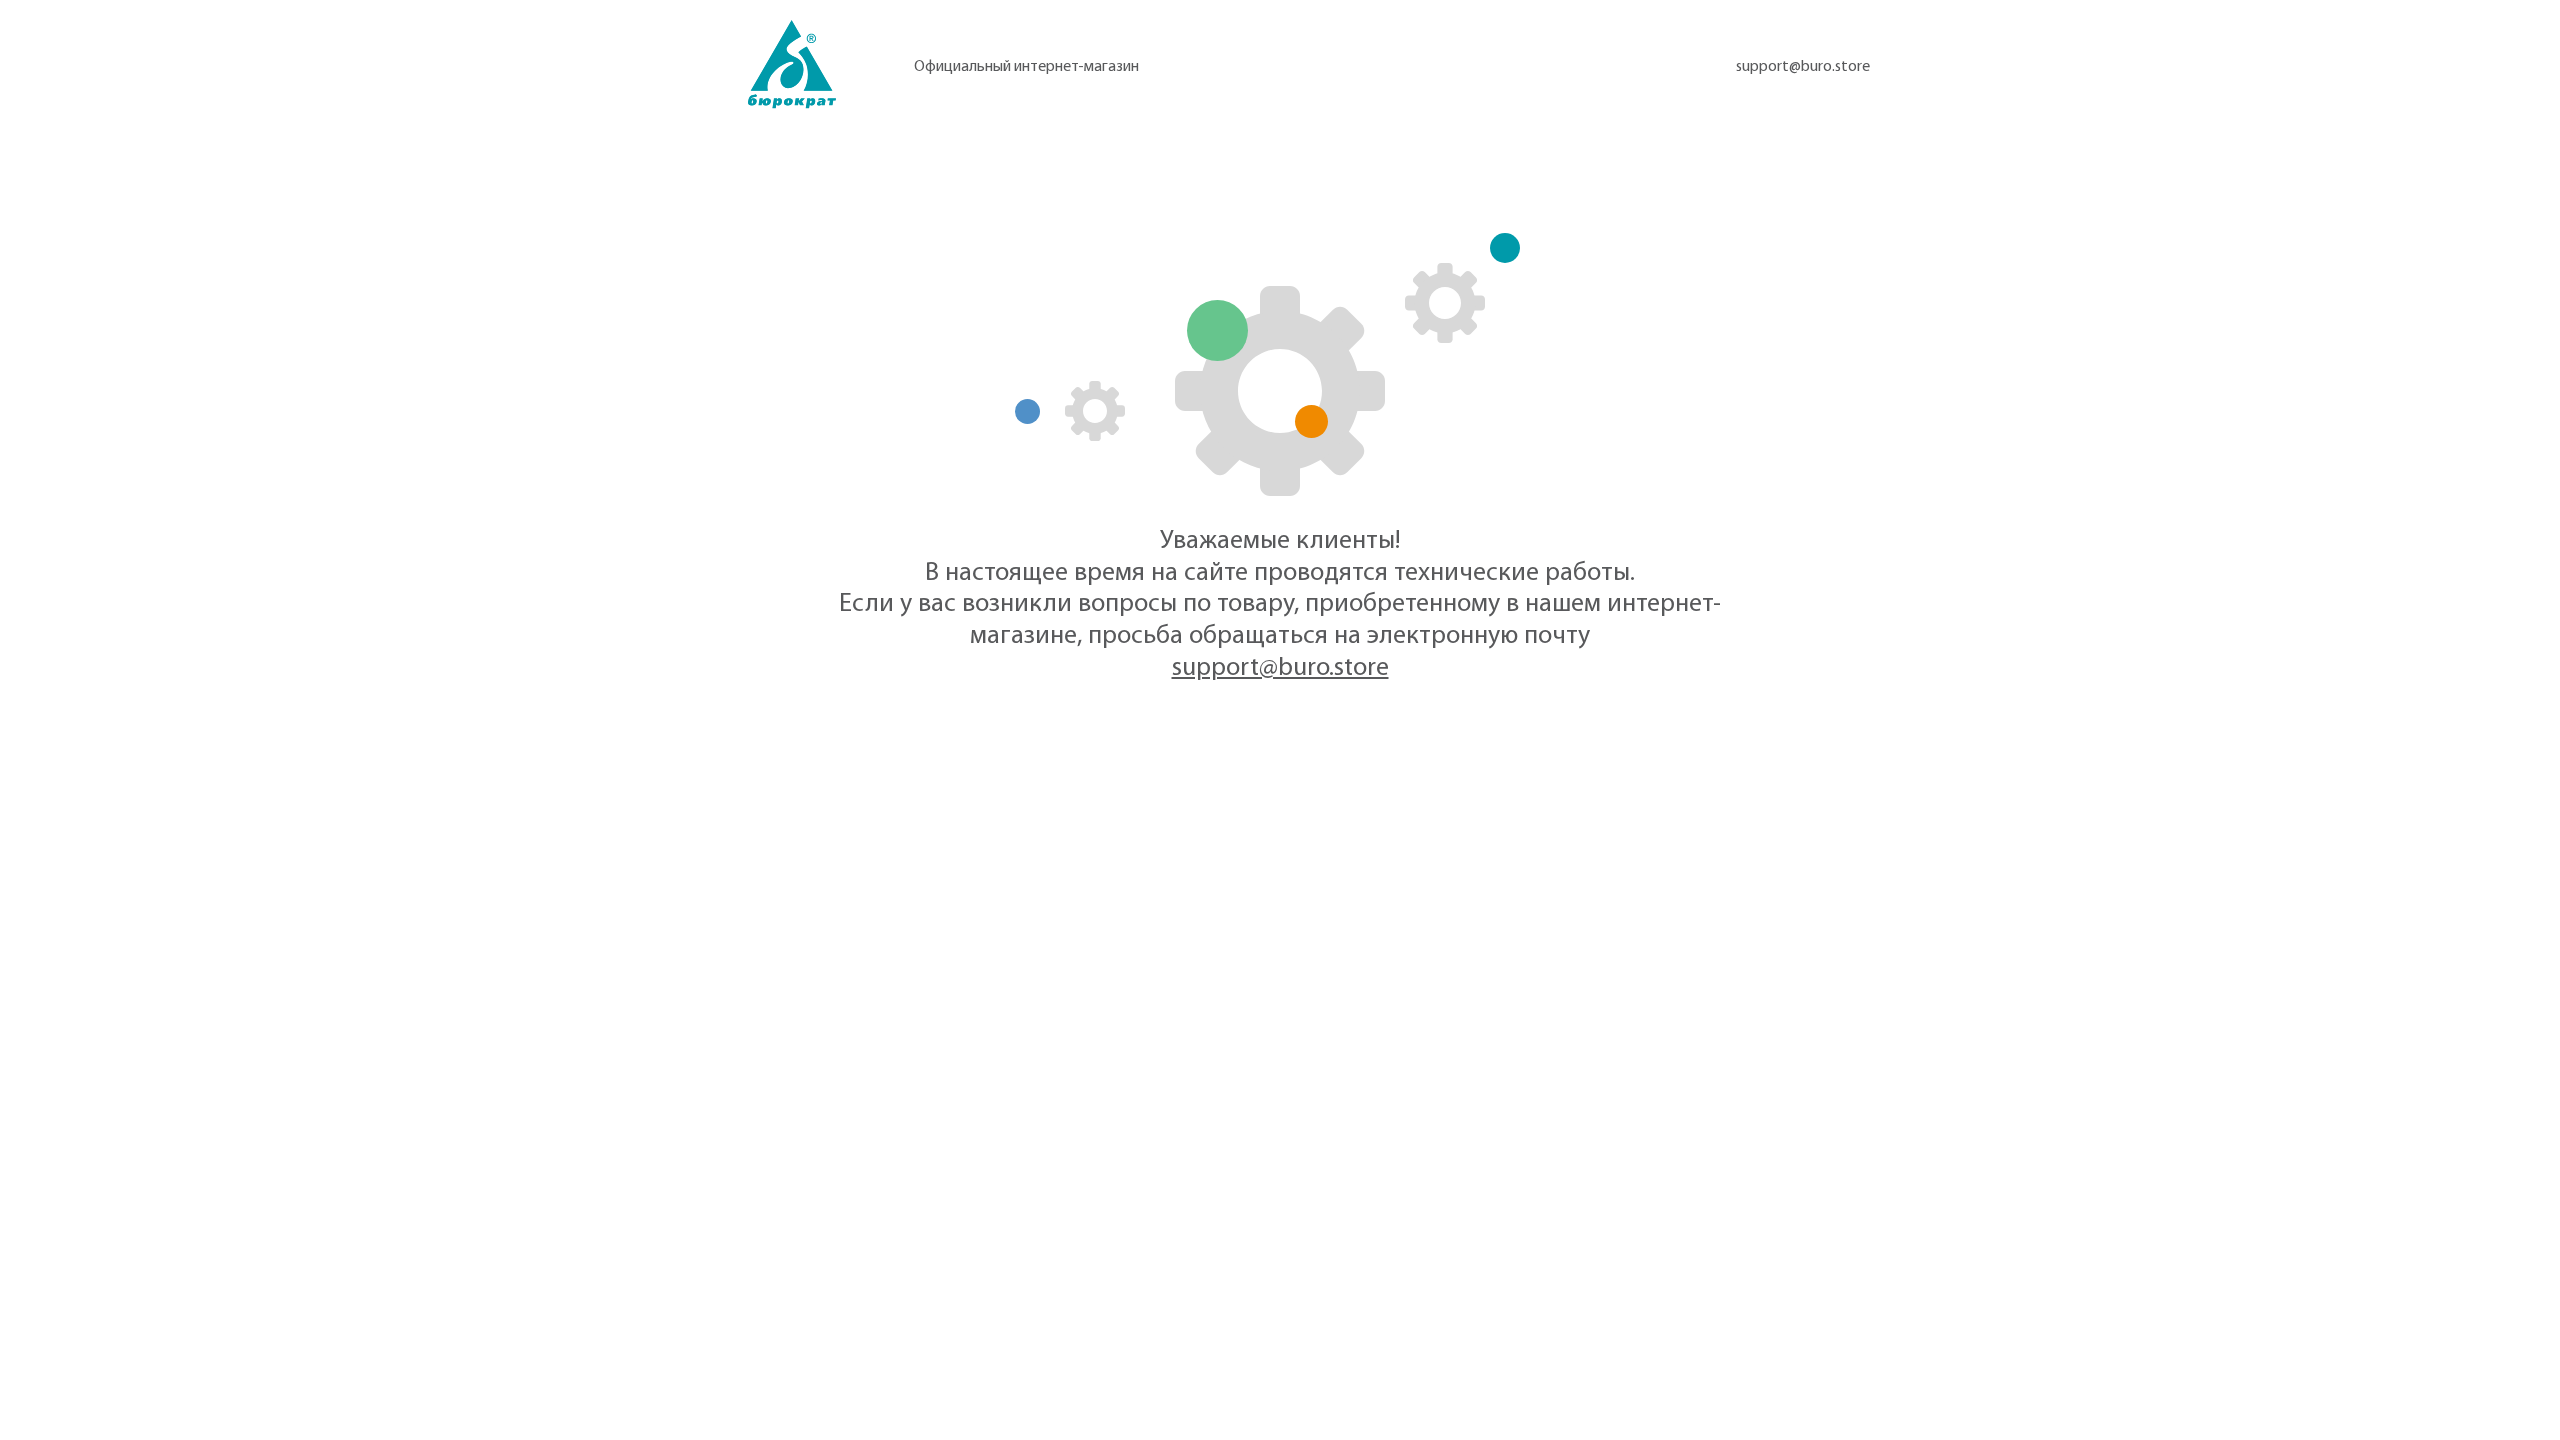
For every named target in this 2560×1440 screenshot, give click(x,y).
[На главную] (792, 64)
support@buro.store (1803, 67)
